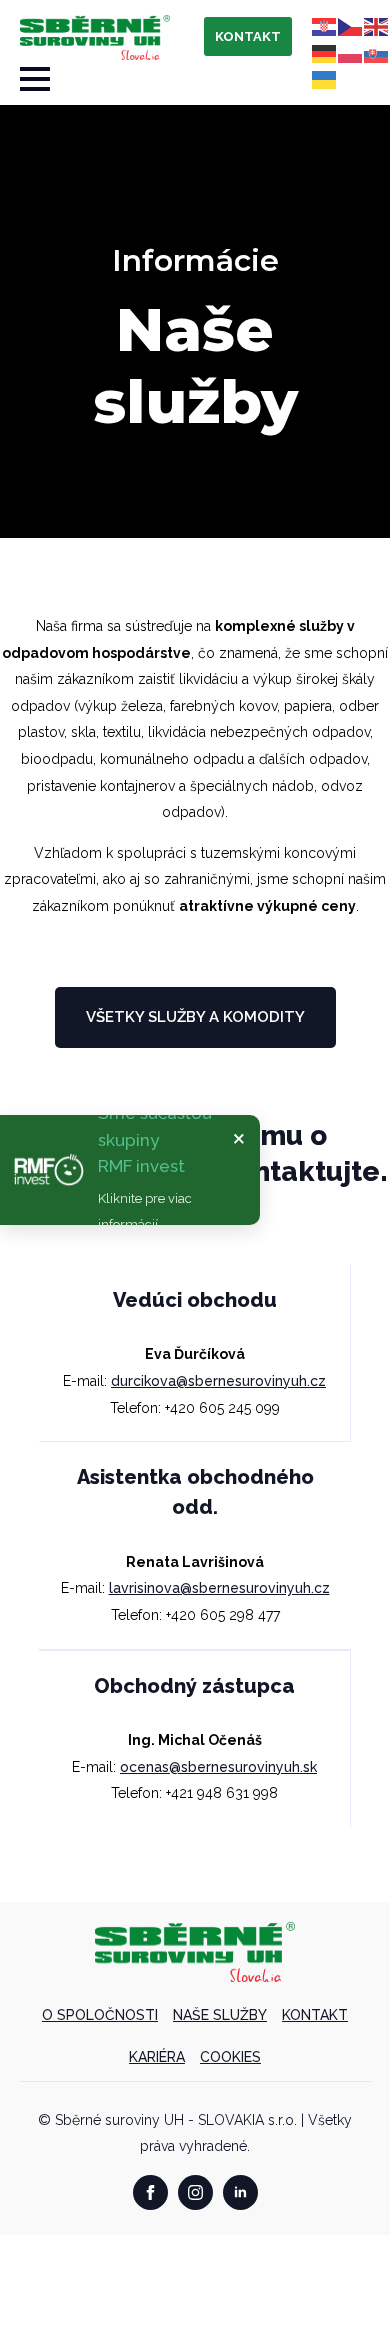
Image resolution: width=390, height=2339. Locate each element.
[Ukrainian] (325, 79)
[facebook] (150, 2192)
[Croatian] (325, 26)
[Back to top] (340, 2289)
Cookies (230, 2057)
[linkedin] (240, 2192)
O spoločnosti (100, 2015)
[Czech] (351, 26)
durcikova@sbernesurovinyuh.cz (218, 1381)
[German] (325, 52)
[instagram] (195, 2192)
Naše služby (220, 2015)
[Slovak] (377, 52)
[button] (130, 1170)
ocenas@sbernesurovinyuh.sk (218, 1767)
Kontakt (315, 2015)
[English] (377, 26)
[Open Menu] (35, 79)
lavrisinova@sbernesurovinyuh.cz (219, 1588)
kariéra (157, 2057)
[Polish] (351, 52)
